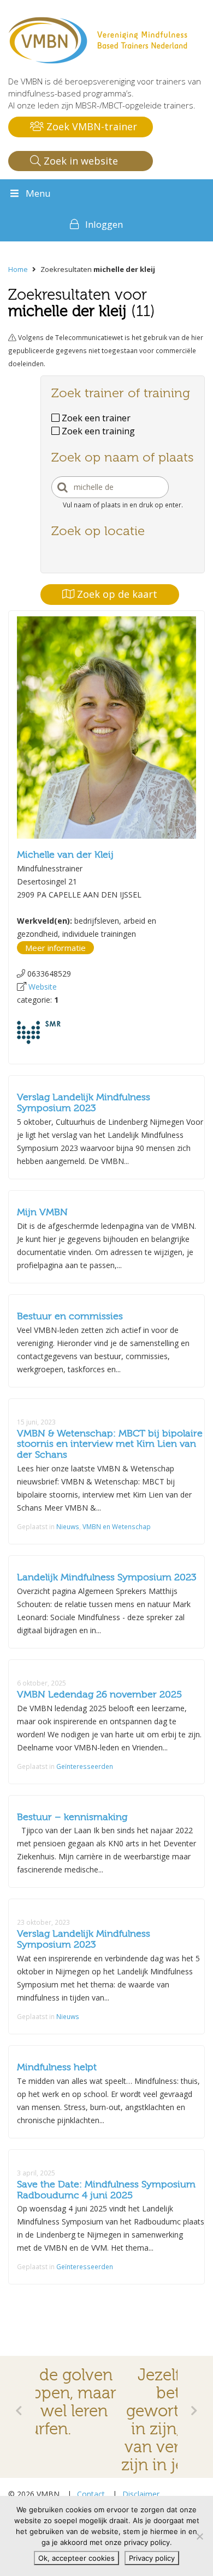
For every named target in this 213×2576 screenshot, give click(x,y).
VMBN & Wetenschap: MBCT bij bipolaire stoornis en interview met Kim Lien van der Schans (110, 1444)
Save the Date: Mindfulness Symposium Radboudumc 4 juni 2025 (106, 2190)
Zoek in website (79, 161)
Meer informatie (55, 948)
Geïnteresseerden (85, 1766)
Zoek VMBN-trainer (90, 126)
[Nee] (199, 2536)
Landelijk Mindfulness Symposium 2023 (107, 1577)
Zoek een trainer (95, 418)
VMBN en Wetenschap (117, 1526)
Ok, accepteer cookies (76, 2558)
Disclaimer (141, 2494)
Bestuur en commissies (70, 1316)
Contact (91, 2494)
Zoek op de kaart (116, 594)
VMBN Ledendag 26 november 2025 (99, 1695)
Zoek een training (97, 431)
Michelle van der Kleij (65, 855)
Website (43, 987)
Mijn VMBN (42, 1212)
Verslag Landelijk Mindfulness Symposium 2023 (84, 1103)
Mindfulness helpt (57, 2067)
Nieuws (68, 1526)
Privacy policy (152, 2558)
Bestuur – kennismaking (72, 1817)
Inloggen (104, 224)
